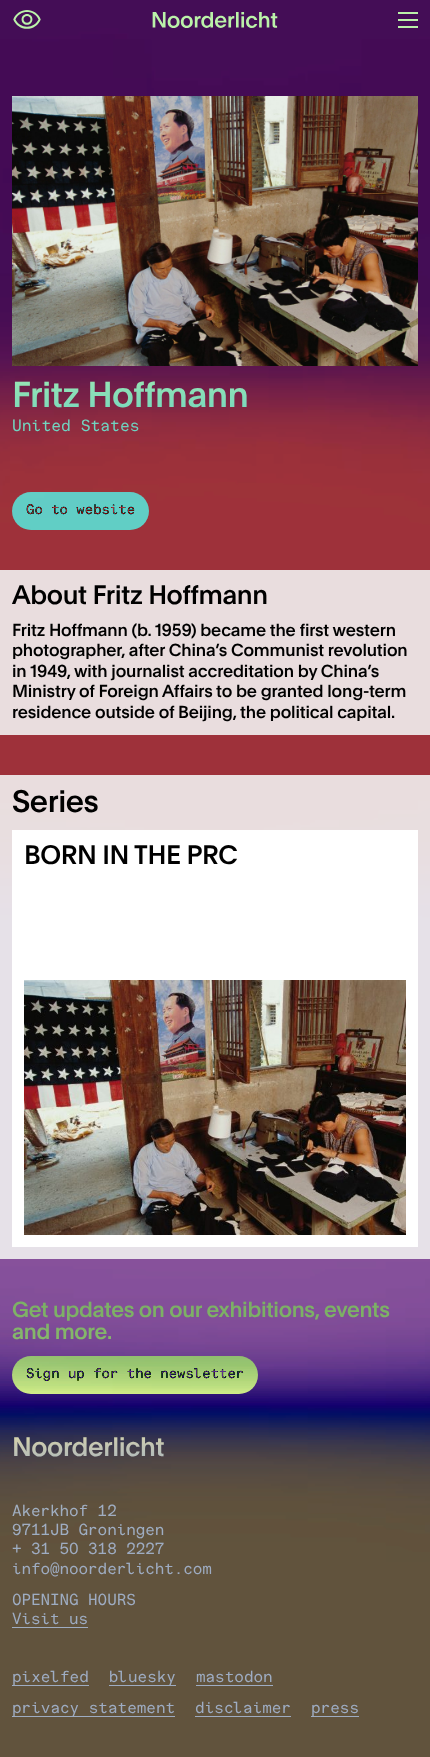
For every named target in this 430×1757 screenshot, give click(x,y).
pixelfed (50, 1676)
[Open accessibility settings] (27, 20)
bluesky (142, 1676)
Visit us (50, 1618)
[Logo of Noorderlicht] (215, 20)
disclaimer (243, 1707)
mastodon (234, 1676)
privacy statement (93, 1707)
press (335, 1707)
